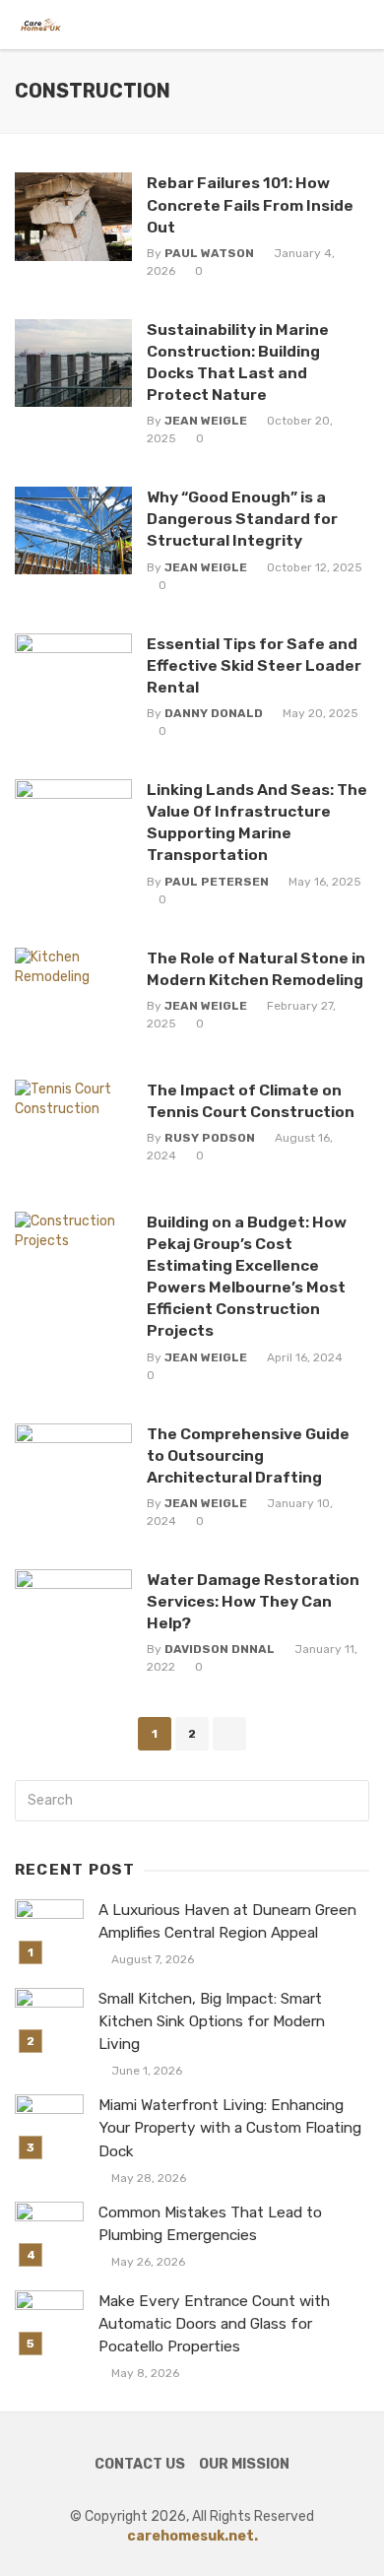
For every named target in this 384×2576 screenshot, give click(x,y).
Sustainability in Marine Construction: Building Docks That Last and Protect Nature (238, 362)
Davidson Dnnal (220, 1649)
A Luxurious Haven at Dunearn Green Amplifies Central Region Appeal (227, 1921)
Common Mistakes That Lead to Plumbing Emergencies (210, 2224)
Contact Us (140, 2464)
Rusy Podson (210, 1138)
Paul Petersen (217, 882)
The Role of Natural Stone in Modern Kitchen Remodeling (256, 969)
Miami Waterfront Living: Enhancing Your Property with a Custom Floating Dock (230, 2128)
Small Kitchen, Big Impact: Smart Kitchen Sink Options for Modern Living (212, 2021)
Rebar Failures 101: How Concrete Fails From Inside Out (250, 204)
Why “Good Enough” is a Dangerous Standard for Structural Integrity (242, 519)
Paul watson (209, 253)
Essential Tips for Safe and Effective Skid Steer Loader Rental (254, 665)
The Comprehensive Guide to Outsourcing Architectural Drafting (248, 1455)
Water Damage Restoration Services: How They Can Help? (253, 1601)
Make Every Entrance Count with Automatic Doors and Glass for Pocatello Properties (214, 2324)
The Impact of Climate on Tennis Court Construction (251, 1101)
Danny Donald (214, 713)
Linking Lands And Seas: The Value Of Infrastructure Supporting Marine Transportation (257, 822)
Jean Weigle (206, 421)
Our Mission (244, 2464)
